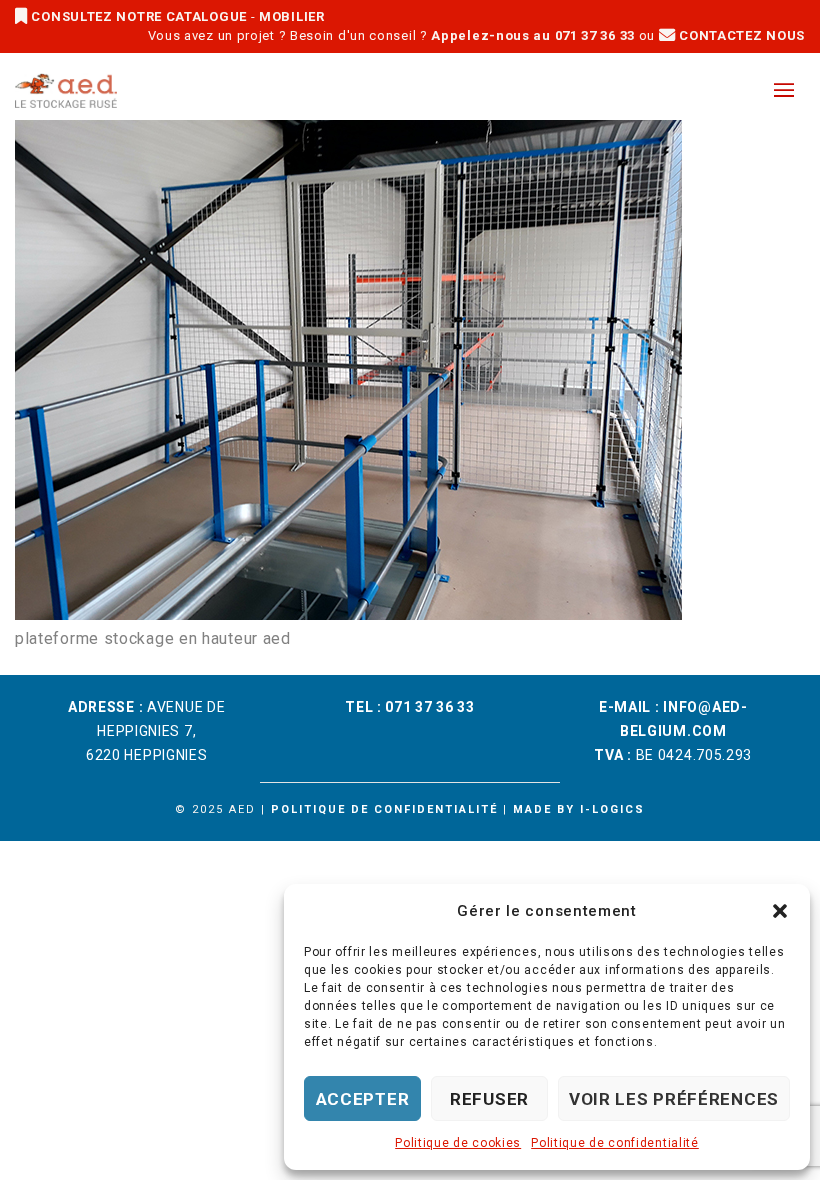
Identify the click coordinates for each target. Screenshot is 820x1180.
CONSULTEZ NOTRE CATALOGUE (139, 16)
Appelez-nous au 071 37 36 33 (533, 35)
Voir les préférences (674, 1099)
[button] (780, 911)
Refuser (489, 1099)
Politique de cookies (458, 1143)
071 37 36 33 (429, 707)
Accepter (363, 1099)
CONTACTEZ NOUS (740, 35)
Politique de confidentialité (615, 1143)
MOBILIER (292, 16)
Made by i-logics (579, 809)
